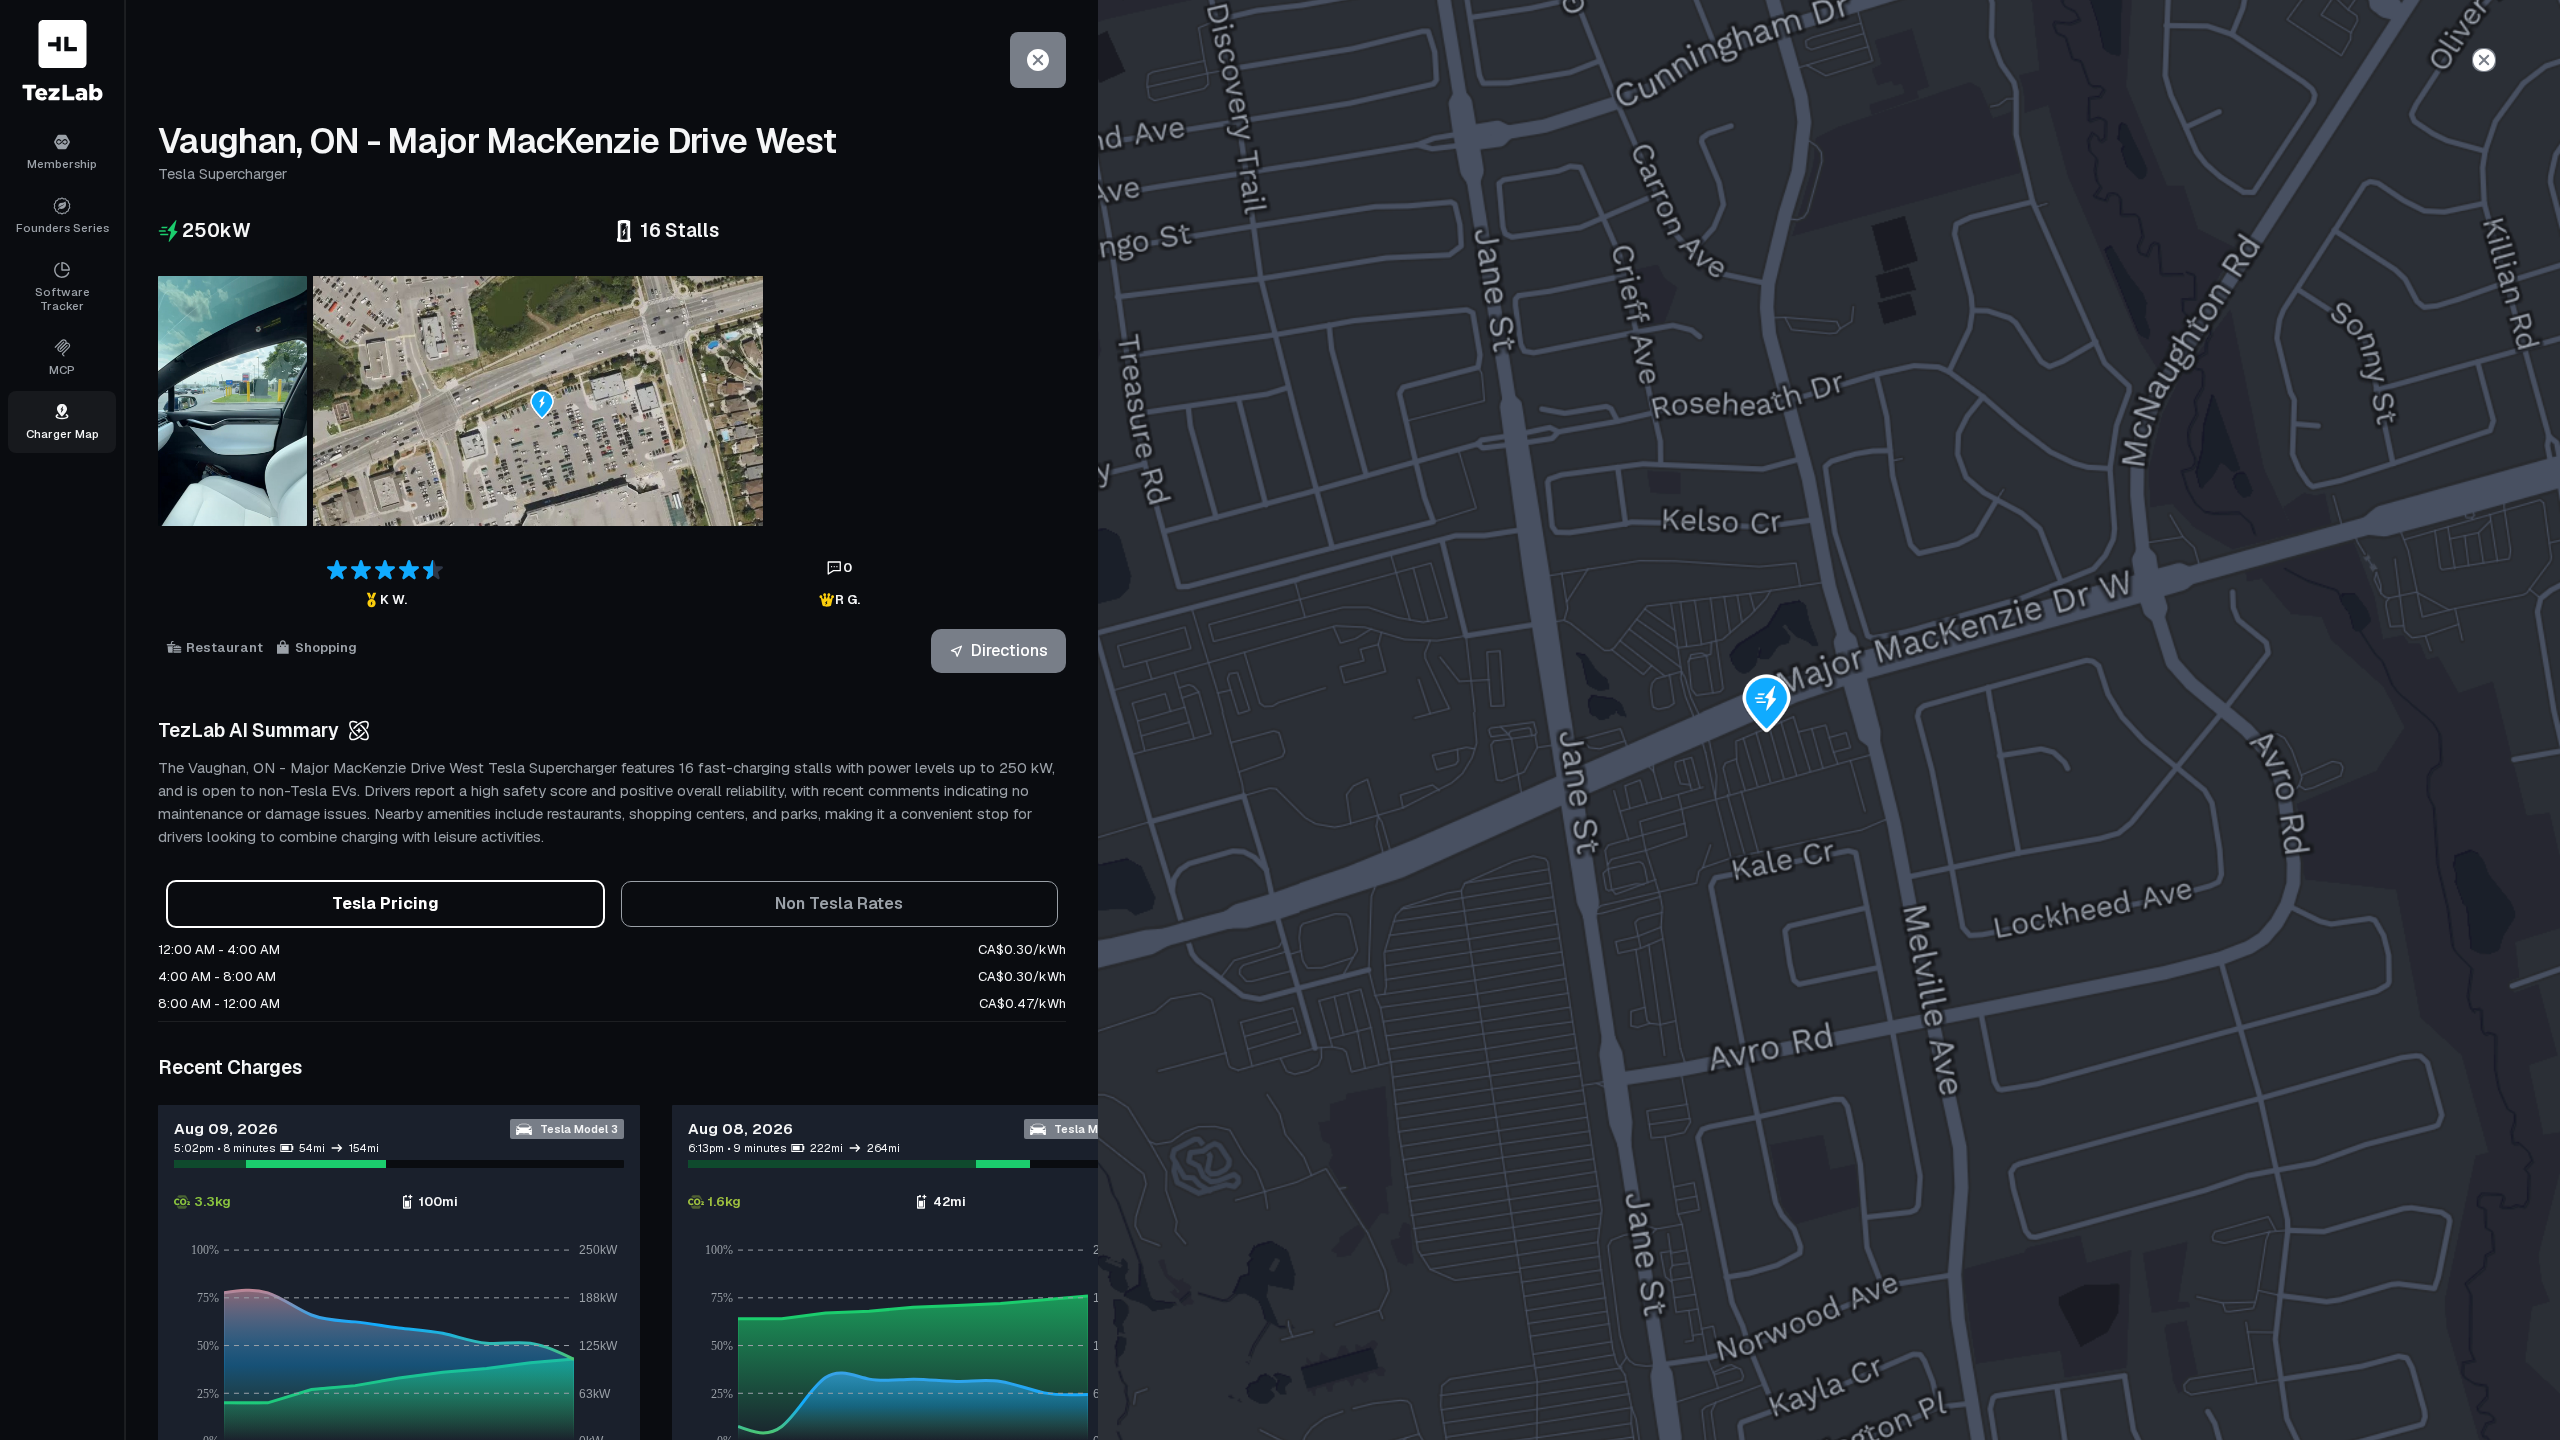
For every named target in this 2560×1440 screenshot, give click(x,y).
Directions (1009, 650)
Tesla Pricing (385, 903)
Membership (62, 163)
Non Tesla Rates (839, 903)
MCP (62, 369)
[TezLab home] (62, 60)
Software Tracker (62, 298)
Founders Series (62, 227)
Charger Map (62, 433)
